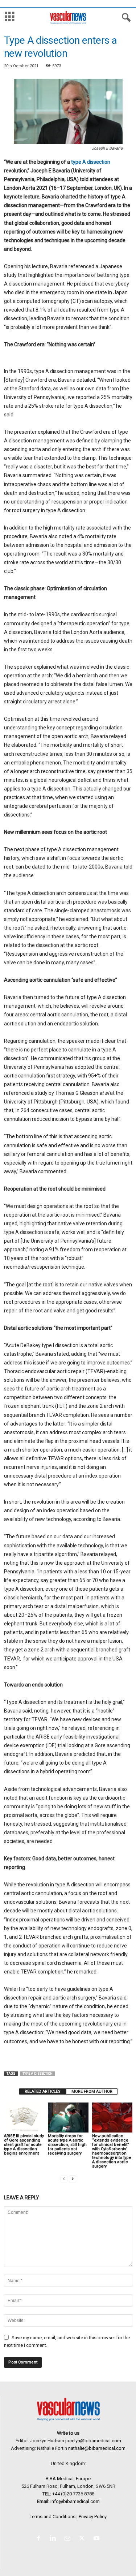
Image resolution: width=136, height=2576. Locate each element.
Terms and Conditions (53, 2517)
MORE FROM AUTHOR (92, 2091)
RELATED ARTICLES (43, 2091)
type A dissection (91, 162)
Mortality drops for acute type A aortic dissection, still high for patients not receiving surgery (67, 2145)
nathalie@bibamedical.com (97, 2448)
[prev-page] (64, 2179)
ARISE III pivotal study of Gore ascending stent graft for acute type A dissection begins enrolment (24, 2145)
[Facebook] (40, 2539)
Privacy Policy (93, 2517)
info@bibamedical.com (75, 2501)
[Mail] (69, 2539)
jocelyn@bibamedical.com (93, 2441)
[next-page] (73, 2179)
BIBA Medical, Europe (68, 2479)
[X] (83, 2539)
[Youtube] (97, 2539)
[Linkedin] (54, 2539)
